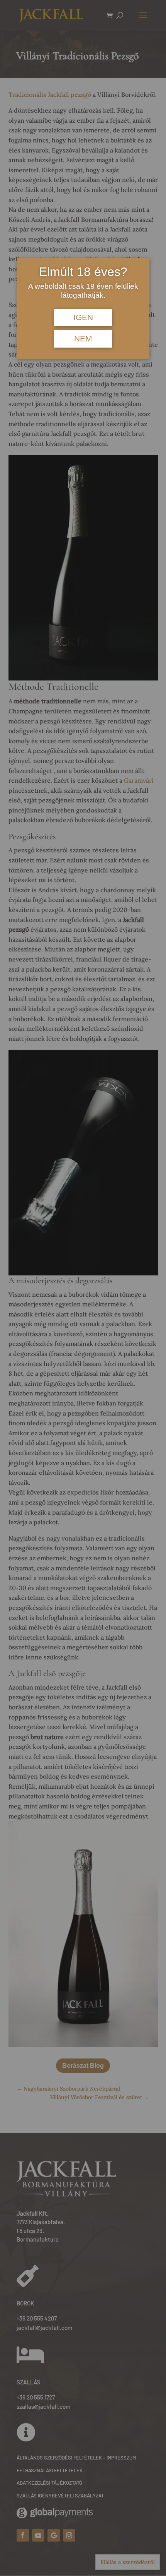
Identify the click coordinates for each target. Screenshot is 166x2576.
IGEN (83, 317)
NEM (83, 339)
